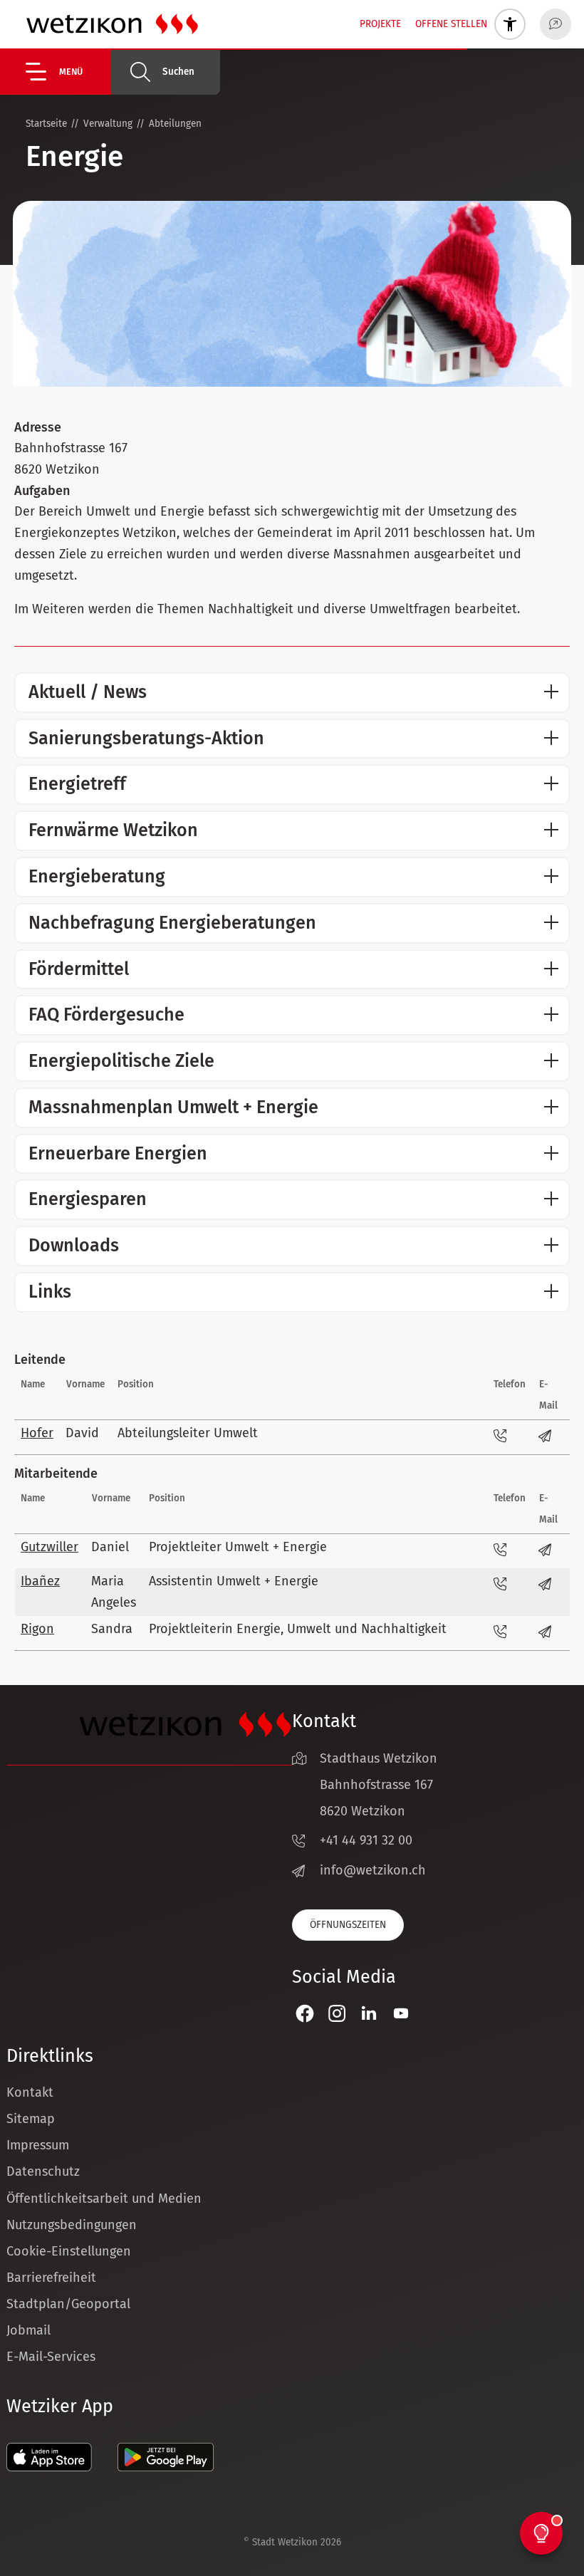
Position (136, 1384)
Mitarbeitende (56, 1474)
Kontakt (30, 2092)
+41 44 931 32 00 (366, 1840)
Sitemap (31, 2119)
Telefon (510, 1384)
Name (33, 1384)
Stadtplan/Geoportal (68, 2304)
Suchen (178, 72)
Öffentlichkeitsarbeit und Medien (104, 2199)
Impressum (38, 2145)
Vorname (85, 1384)
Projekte (380, 24)
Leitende (40, 1360)
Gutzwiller (49, 1547)
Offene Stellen (451, 24)
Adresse (38, 427)
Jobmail (28, 2330)
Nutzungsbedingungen (72, 2225)
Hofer (37, 1433)
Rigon (37, 1629)
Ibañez (40, 1581)
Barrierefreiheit (51, 2278)
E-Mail (548, 1395)
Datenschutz (43, 2171)
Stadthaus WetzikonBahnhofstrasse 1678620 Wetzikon (379, 1785)
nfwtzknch (375, 1870)
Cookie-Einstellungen (69, 2251)
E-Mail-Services (51, 2357)
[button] (68, 72)
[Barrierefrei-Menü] (510, 24)
